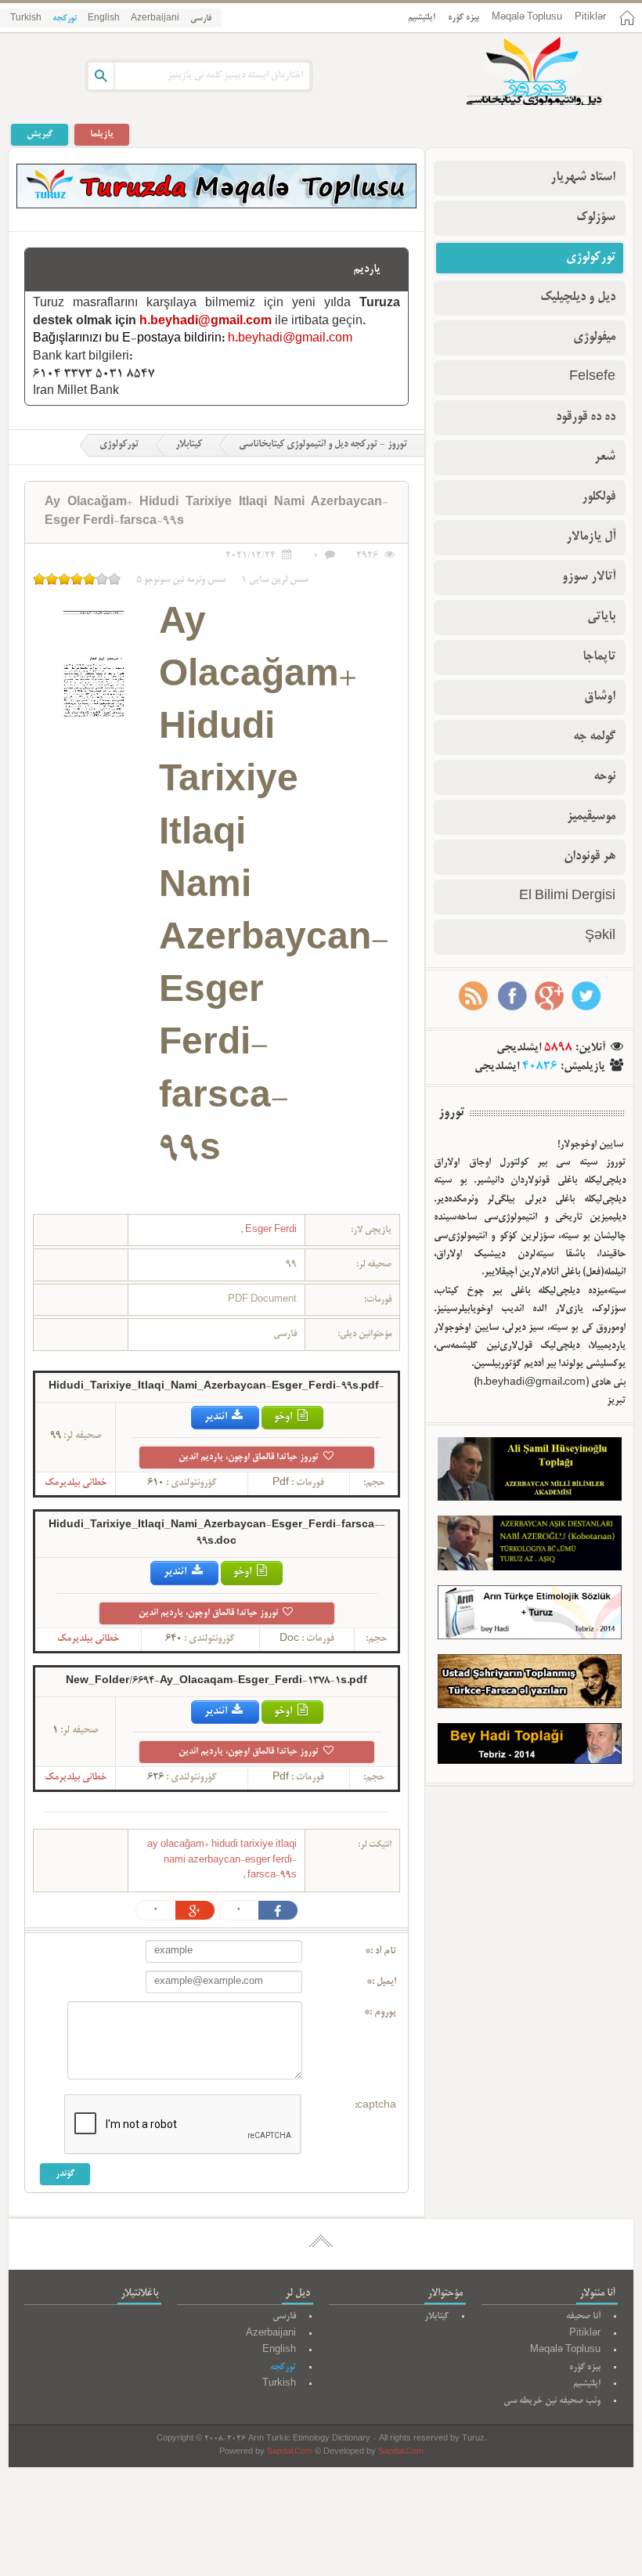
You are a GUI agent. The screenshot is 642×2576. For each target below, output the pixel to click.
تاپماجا (599, 657)
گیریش (40, 134)
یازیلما (102, 134)
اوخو (284, 1417)
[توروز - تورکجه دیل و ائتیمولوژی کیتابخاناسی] (517, 73)
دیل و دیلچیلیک (578, 298)
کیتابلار (189, 445)
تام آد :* (381, 1952)
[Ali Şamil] (530, 1472)
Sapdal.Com (290, 2453)
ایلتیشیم (422, 18)
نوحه (604, 777)
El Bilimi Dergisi (567, 897)
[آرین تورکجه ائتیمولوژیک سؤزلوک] (530, 1616)
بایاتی (601, 617)
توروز (451, 1113)
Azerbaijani (155, 19)
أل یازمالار (591, 537)
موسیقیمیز (591, 817)
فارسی (201, 19)
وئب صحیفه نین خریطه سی (552, 2401)
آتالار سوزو (589, 577)
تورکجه (65, 19)
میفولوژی (594, 338)
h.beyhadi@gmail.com (206, 322)
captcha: (375, 2106)
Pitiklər (590, 18)
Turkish (26, 19)
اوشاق (600, 697)
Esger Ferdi (270, 1230)
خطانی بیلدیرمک (76, 1483)
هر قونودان (590, 857)
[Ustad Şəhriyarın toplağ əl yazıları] (530, 1685)
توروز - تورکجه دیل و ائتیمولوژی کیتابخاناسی (323, 445)
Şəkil (600, 937)
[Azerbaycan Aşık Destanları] (530, 1546)
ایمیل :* (381, 1982)
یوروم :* (380, 2013)
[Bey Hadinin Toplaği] (530, 1747)
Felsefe (592, 378)
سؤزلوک (596, 218)
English (104, 19)
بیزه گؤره (463, 18)
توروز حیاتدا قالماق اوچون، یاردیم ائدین (250, 1457)
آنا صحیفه (583, 2316)
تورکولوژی (119, 445)
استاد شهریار (583, 178)
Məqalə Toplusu (527, 18)
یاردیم (367, 269)
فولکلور (599, 497)
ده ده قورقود (586, 417)
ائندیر (217, 1417)
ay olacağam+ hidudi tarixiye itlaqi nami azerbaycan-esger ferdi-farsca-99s (222, 1860)
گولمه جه (594, 737)
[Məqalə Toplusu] (216, 206)
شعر (605, 457)
